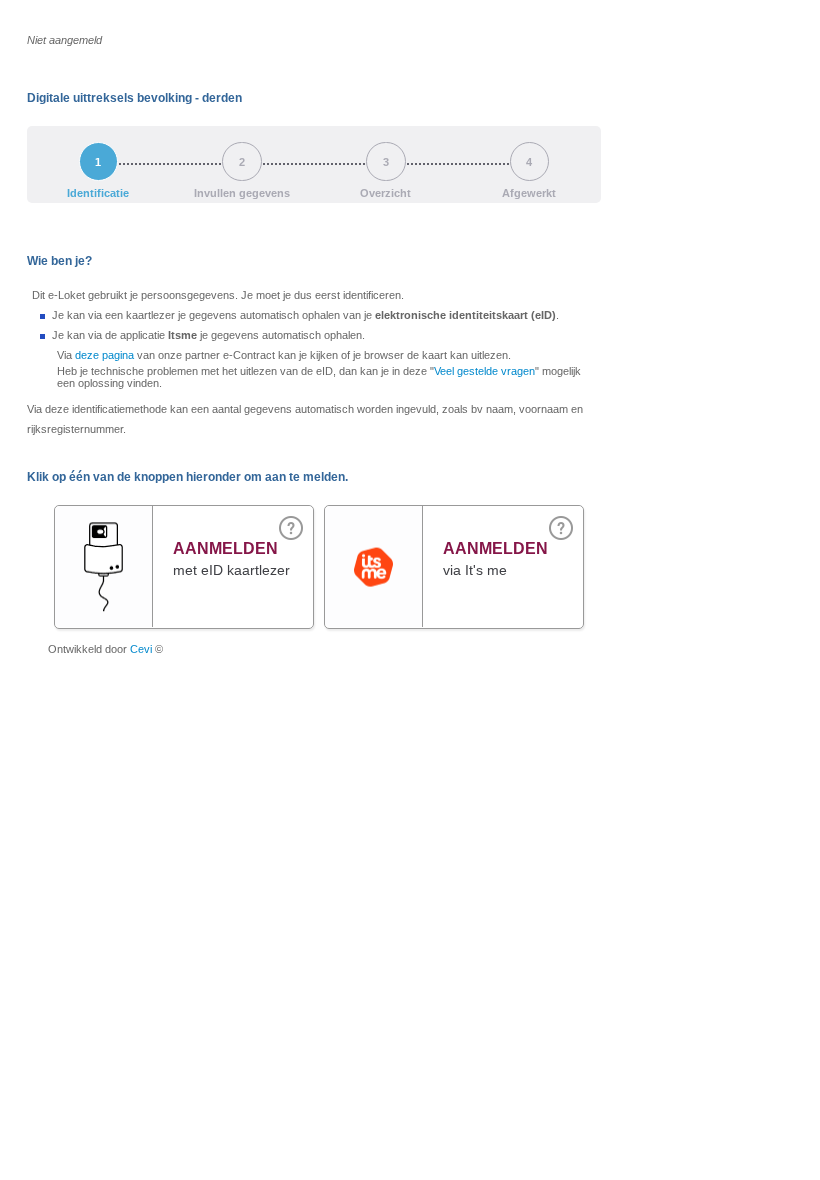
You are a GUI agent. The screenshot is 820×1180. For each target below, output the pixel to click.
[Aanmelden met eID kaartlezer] (103, 550)
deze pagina (104, 355)
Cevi (141, 649)
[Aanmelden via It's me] (373, 525)
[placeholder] (561, 527)
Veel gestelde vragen (484, 371)
